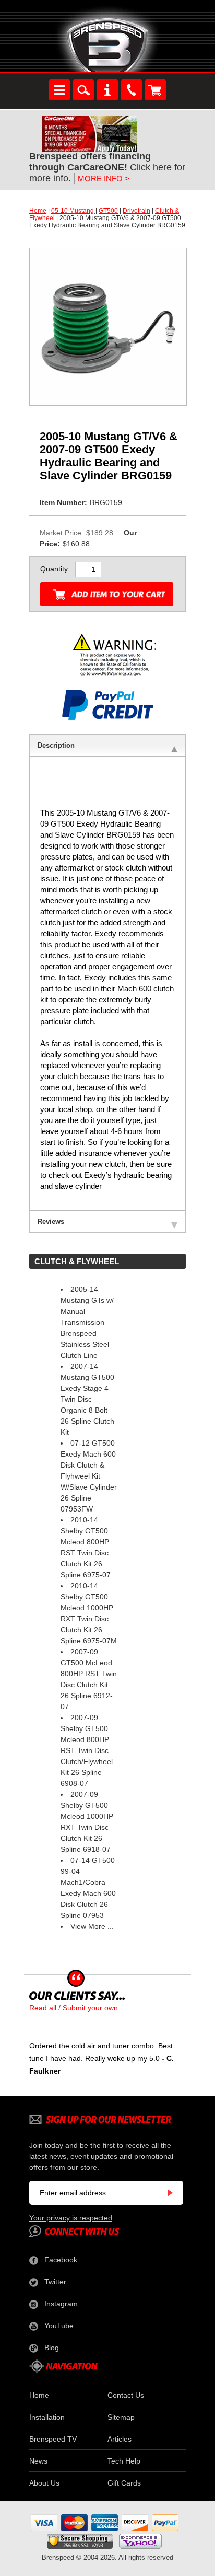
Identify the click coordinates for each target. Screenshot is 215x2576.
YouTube (59, 2326)
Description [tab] (56, 745)
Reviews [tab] (51, 1222)
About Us (44, 2483)
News (38, 2461)
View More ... (92, 1926)
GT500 (108, 211)
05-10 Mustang (73, 211)
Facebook (61, 2260)
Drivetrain (136, 211)
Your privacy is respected (71, 2218)
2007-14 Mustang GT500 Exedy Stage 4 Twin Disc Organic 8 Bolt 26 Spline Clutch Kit (87, 1399)
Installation (47, 2417)
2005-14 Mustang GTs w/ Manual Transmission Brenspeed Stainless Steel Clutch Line (87, 1322)
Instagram (61, 2304)
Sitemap (121, 2417)
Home (38, 211)
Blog (52, 2348)
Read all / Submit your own (74, 2008)
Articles (120, 2439)
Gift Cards (124, 2483)
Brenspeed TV (53, 2439)
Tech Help (124, 2461)
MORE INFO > (104, 179)
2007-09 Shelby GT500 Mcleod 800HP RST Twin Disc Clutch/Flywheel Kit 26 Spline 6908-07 (87, 1750)
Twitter (55, 2282)
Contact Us (126, 2395)
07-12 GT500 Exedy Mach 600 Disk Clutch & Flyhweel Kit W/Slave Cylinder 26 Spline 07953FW (89, 1476)
